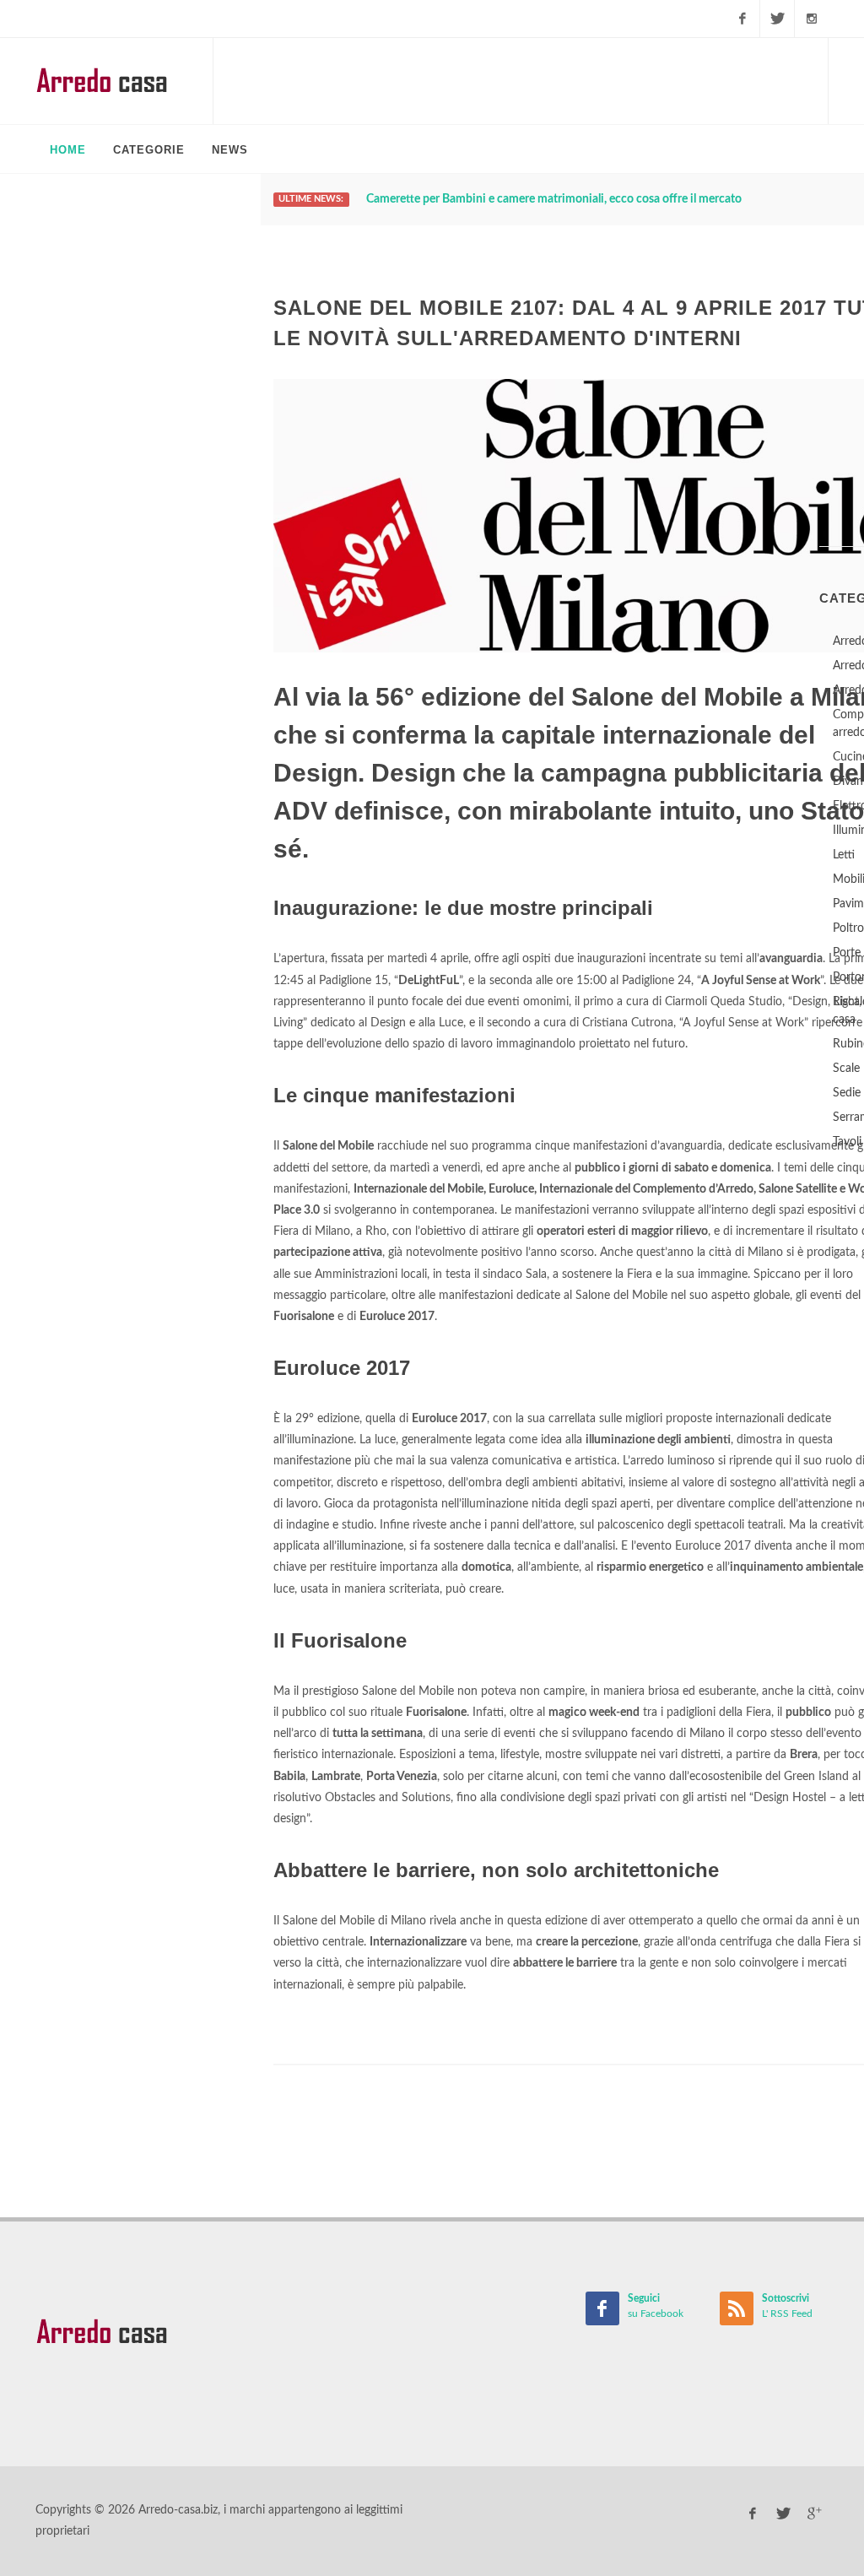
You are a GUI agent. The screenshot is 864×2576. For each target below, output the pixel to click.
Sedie (847, 1093)
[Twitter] (777, 19)
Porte (847, 953)
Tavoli (847, 1142)
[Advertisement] (521, 80)
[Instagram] (812, 19)
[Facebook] (742, 19)
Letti (844, 855)
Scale (846, 1069)
